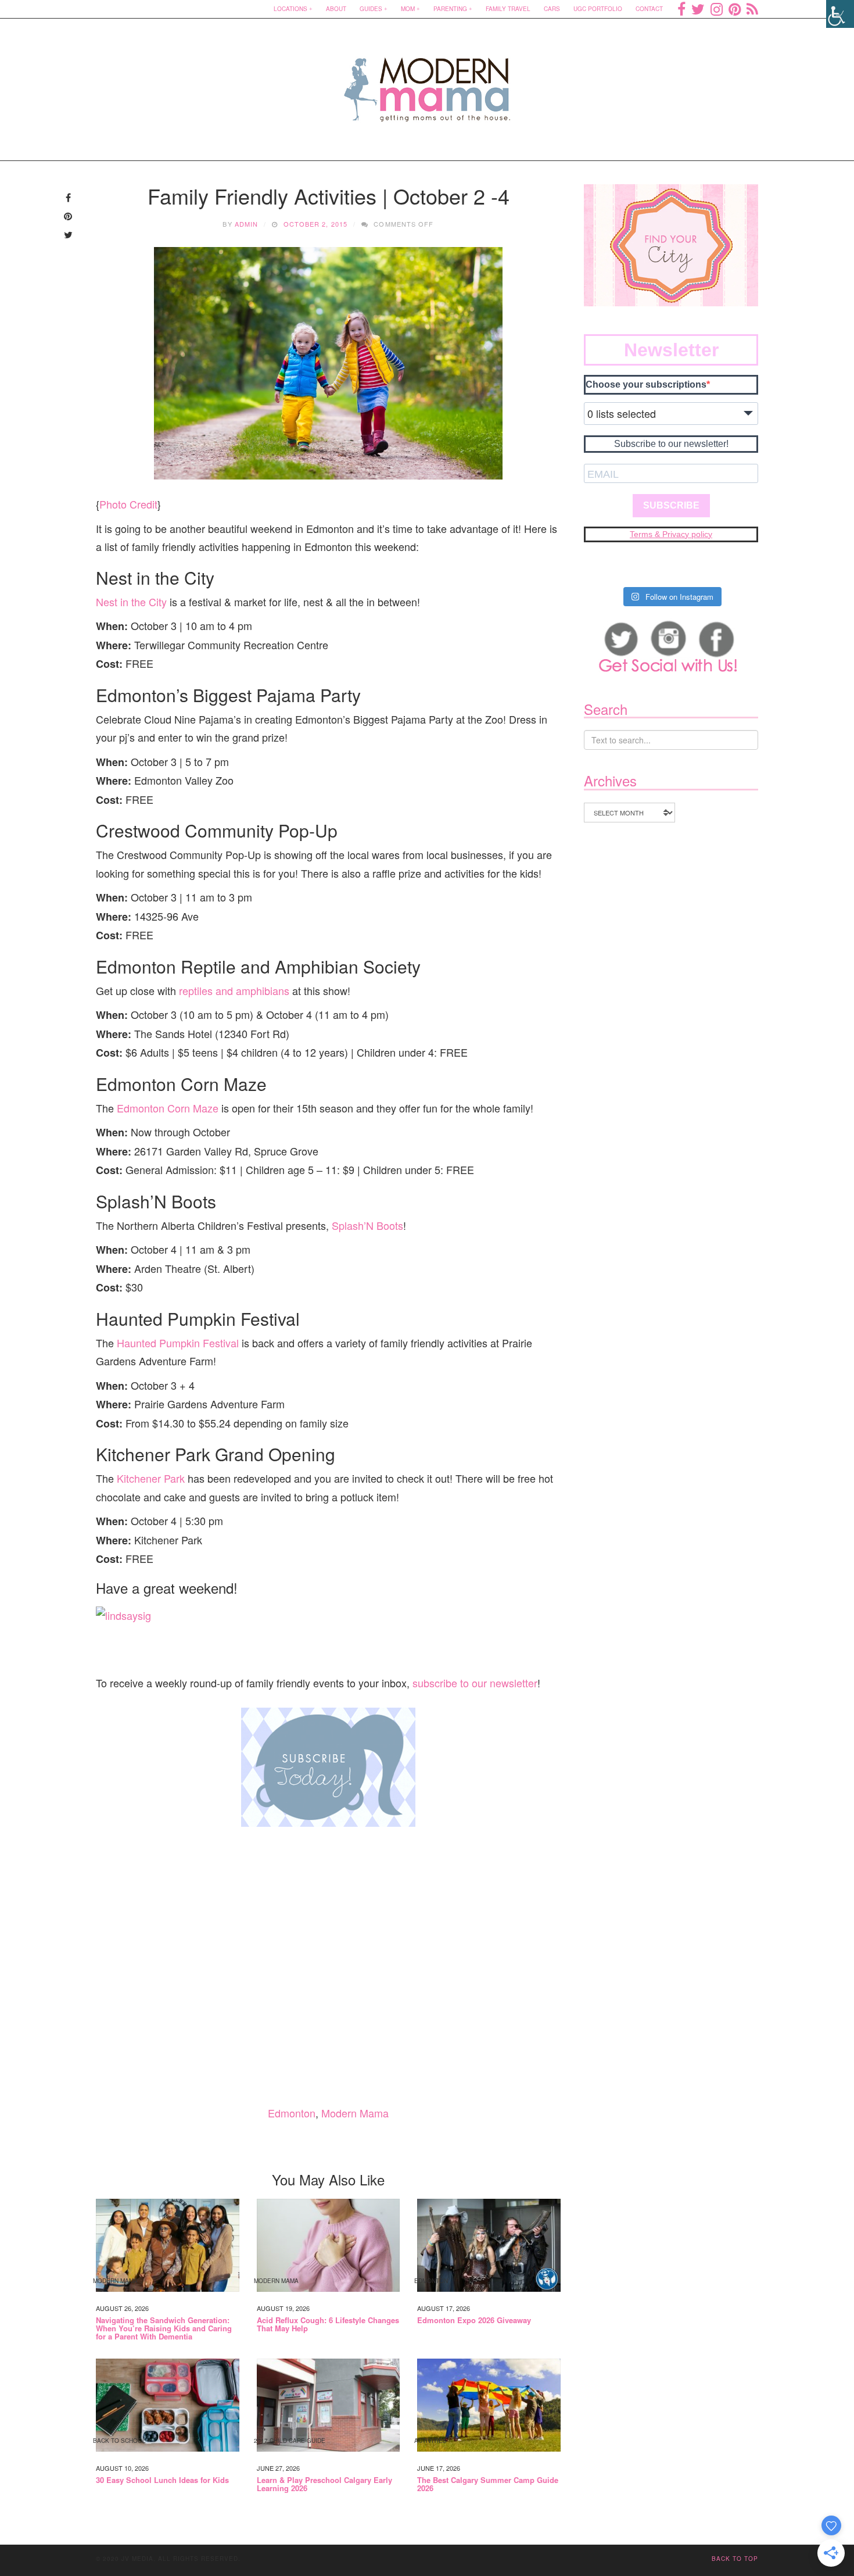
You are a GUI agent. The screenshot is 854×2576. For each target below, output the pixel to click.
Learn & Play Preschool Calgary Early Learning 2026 (324, 2484)
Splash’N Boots (367, 1225)
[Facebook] (681, 9)
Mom (408, 9)
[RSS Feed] (752, 9)
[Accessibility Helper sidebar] (840, 14)
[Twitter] (698, 9)
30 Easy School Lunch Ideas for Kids (162, 2480)
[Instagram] (717, 9)
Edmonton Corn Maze (168, 1108)
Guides (371, 9)
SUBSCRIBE (671, 505)
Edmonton (292, 2113)
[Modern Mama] (427, 82)
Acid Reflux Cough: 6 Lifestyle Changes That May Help (328, 2325)
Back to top (735, 2559)
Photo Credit (128, 504)
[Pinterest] (735, 9)
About (336, 9)
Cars (552, 9)
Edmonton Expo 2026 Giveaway (474, 2320)
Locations (290, 9)
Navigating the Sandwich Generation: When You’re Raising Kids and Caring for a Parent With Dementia (164, 2329)
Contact (649, 9)
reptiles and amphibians (234, 990)
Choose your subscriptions (646, 384)
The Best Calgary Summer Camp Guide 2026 (488, 2484)
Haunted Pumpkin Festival (178, 1343)
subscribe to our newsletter (475, 1683)
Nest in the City (131, 602)
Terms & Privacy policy (671, 534)
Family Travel (508, 9)
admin (247, 224)
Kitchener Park (151, 1478)
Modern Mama (355, 2113)
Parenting (450, 9)
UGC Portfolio (598, 9)
